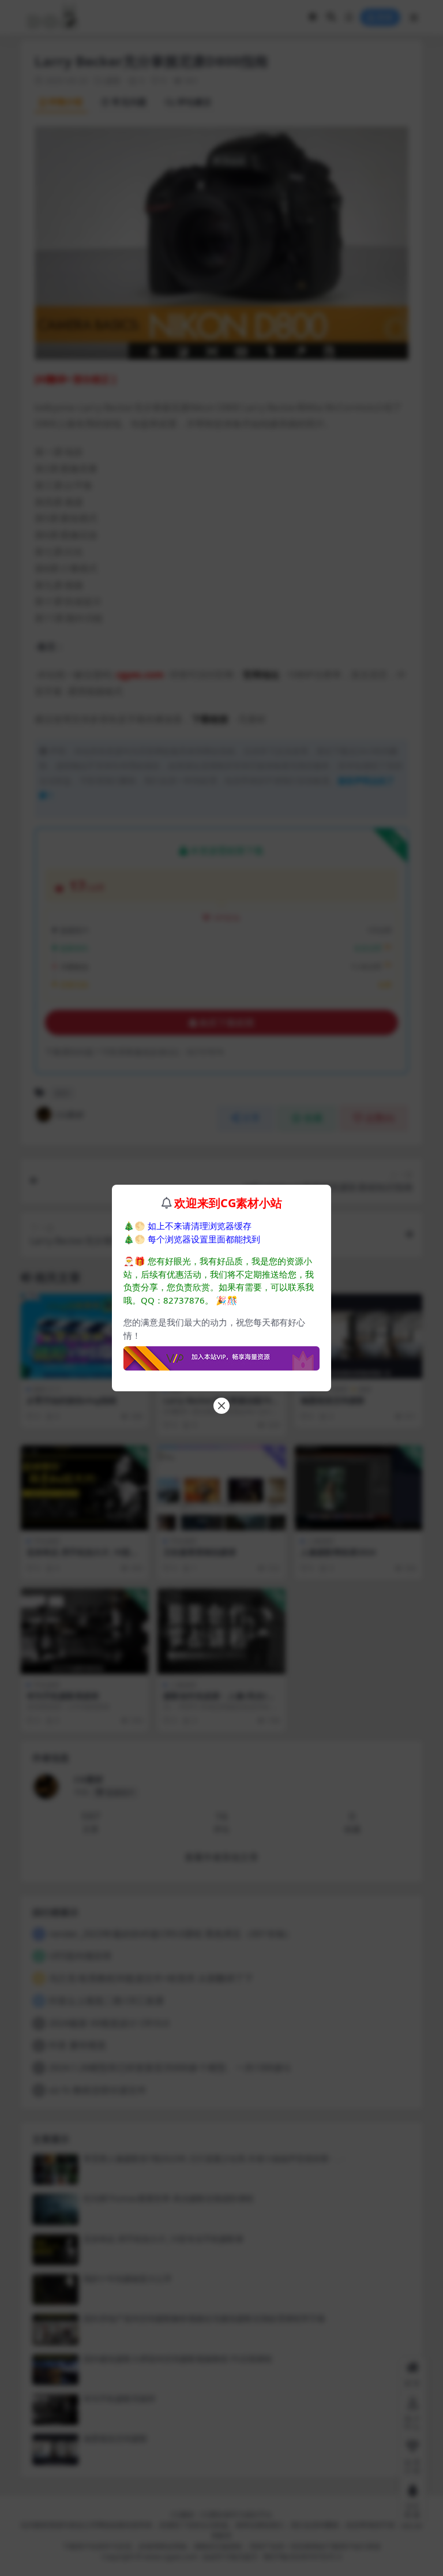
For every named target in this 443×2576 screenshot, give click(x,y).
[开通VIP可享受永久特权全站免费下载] (221, 1355)
